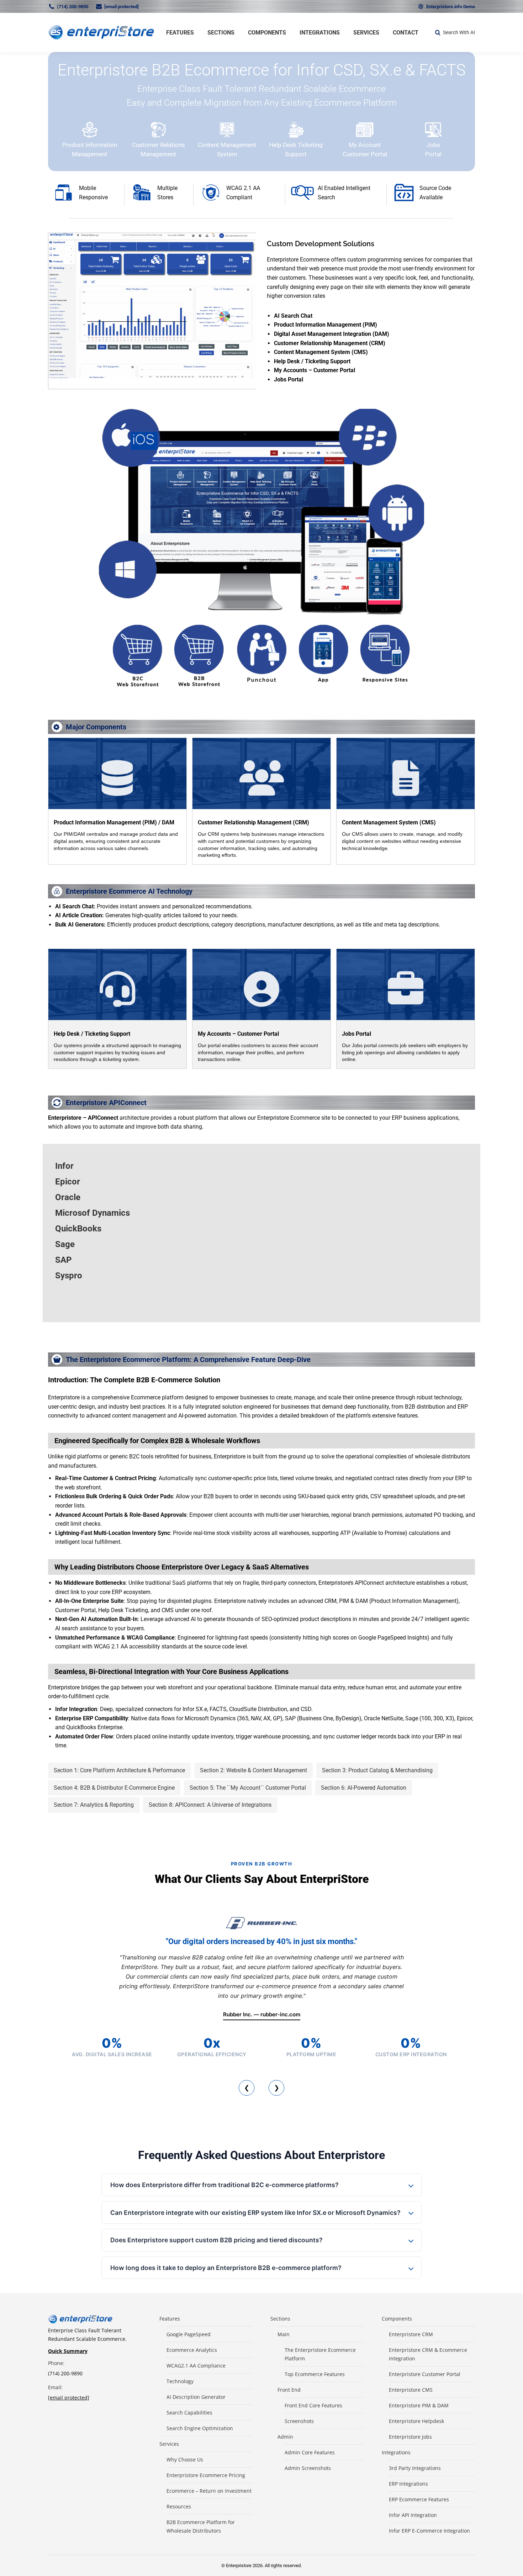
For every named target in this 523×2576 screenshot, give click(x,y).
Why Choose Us (185, 2459)
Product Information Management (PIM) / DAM (114, 822)
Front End (289, 2390)
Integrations (396, 2452)
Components (397, 2319)
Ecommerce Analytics (192, 2350)
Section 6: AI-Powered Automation (364, 1788)
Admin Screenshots (308, 2468)
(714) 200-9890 (73, 7)
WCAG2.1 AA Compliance (196, 2366)
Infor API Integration (413, 2515)
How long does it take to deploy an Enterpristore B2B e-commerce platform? (226, 2268)
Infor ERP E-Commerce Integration (429, 2531)
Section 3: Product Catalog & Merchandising (377, 1770)
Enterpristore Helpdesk (416, 2421)
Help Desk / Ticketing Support (92, 1034)
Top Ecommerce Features (315, 2374)
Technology (180, 2381)
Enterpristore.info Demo (451, 7)
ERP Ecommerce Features (419, 2499)
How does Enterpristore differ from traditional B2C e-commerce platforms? (224, 2185)
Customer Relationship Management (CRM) (253, 822)
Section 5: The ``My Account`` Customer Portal (248, 1788)
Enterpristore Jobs (410, 2437)
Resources (179, 2506)
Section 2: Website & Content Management (253, 1770)
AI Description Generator (196, 2397)
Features (170, 2319)
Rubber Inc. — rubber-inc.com (262, 2014)
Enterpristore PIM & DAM (419, 2405)
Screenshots (299, 2421)
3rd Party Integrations (415, 2468)
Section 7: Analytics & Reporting (94, 1805)
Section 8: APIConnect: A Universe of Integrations (210, 1805)
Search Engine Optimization (200, 2428)
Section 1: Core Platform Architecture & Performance (119, 1770)
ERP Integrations (408, 2484)
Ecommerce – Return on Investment (209, 2491)
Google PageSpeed (189, 2334)
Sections (280, 2319)
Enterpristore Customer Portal (425, 2374)
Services (169, 2444)
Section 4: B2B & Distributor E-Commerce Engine (114, 1788)
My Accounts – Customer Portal (238, 1034)
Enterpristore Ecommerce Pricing (206, 2475)
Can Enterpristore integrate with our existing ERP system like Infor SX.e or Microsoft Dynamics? (255, 2213)
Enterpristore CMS (411, 2390)
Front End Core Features (313, 2405)
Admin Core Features (310, 2452)
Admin (285, 2437)
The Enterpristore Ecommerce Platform (320, 2354)
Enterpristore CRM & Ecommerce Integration (428, 2354)
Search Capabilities (189, 2413)
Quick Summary (68, 2351)
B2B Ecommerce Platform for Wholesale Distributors (201, 2526)
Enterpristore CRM (411, 2334)
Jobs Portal (356, 1034)
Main (284, 2334)
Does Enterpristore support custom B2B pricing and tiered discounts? (216, 2240)
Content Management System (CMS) (389, 822)
